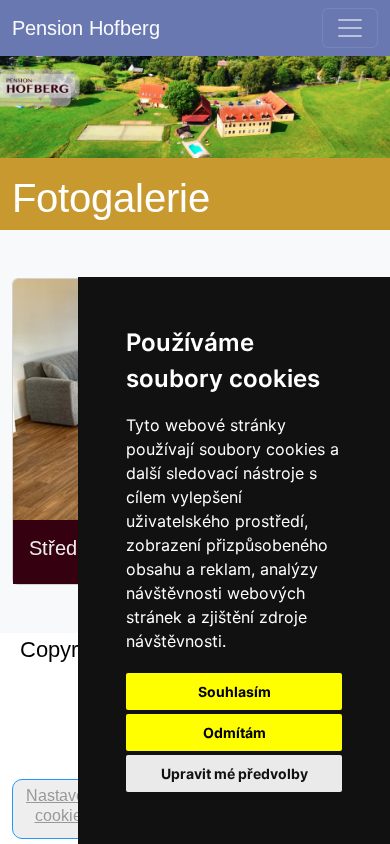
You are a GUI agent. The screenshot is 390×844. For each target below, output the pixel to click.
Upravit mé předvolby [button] (234, 773)
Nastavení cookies (62, 805)
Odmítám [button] (234, 732)
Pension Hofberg (86, 28)
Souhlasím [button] (234, 691)
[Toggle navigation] (350, 28)
